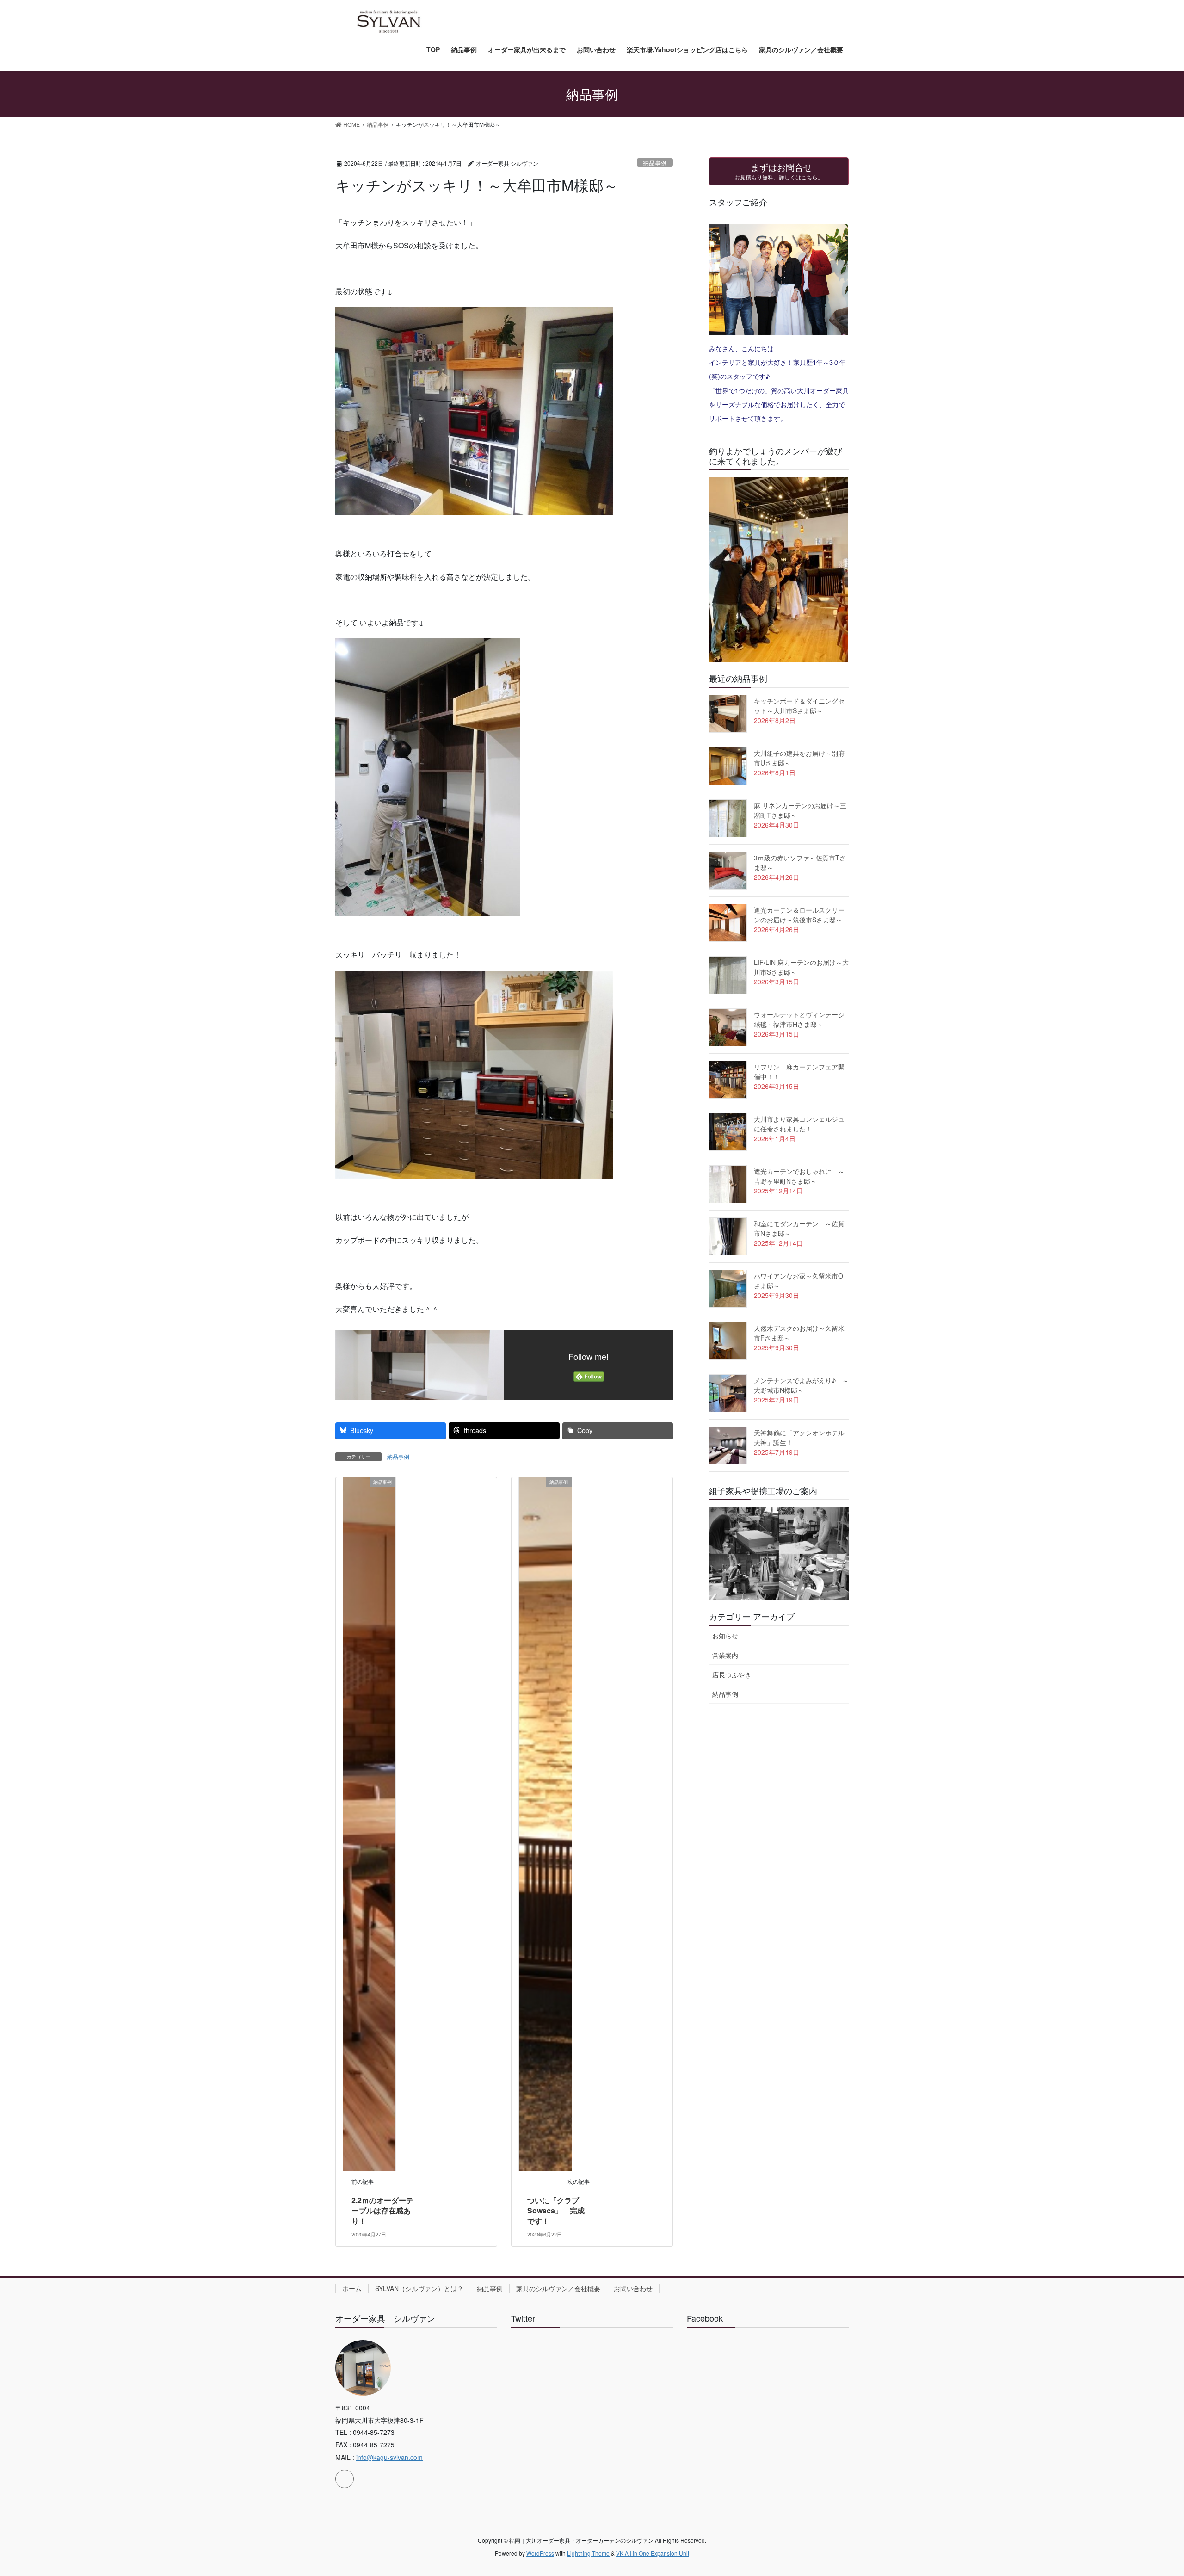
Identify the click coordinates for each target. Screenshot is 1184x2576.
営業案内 (725, 1655)
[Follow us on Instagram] (345, 2479)
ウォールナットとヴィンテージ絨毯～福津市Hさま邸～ (799, 1019)
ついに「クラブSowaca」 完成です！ (556, 2211)
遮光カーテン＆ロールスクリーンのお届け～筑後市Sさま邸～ (799, 915)
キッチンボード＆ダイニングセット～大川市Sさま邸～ (799, 706)
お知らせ (725, 1636)
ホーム (352, 2288)
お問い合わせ (633, 2288)
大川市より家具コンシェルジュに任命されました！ (799, 1124)
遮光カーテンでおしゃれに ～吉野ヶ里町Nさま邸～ (799, 1176)
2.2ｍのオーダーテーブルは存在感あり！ (382, 2211)
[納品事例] (369, 1823)
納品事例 (655, 163)
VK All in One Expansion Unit (653, 2553)
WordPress (540, 2553)
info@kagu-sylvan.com (389, 2457)
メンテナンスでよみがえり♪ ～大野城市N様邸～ (801, 1385)
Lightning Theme (588, 2553)
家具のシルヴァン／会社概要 (558, 2288)
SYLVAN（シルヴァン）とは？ (419, 2288)
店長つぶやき (732, 1674)
